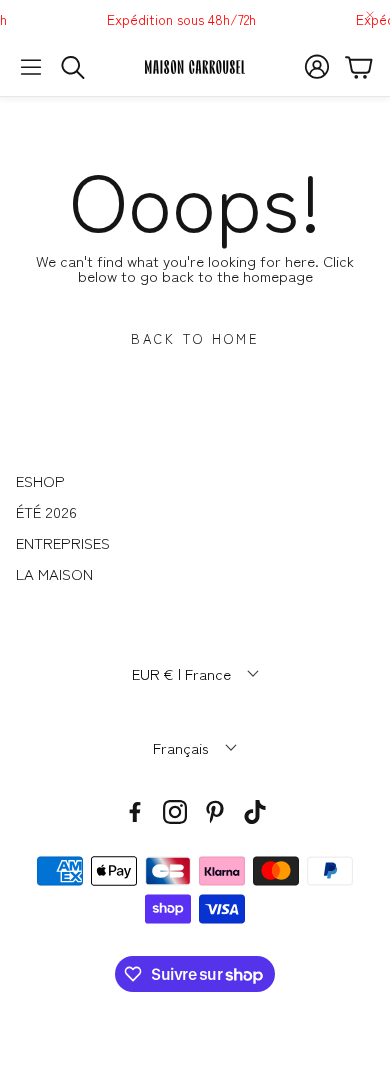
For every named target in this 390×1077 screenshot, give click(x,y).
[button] (31, 67)
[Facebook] (135, 812)
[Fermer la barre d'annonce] (370, 15)
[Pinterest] (215, 812)
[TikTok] (255, 812)
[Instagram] (175, 812)
